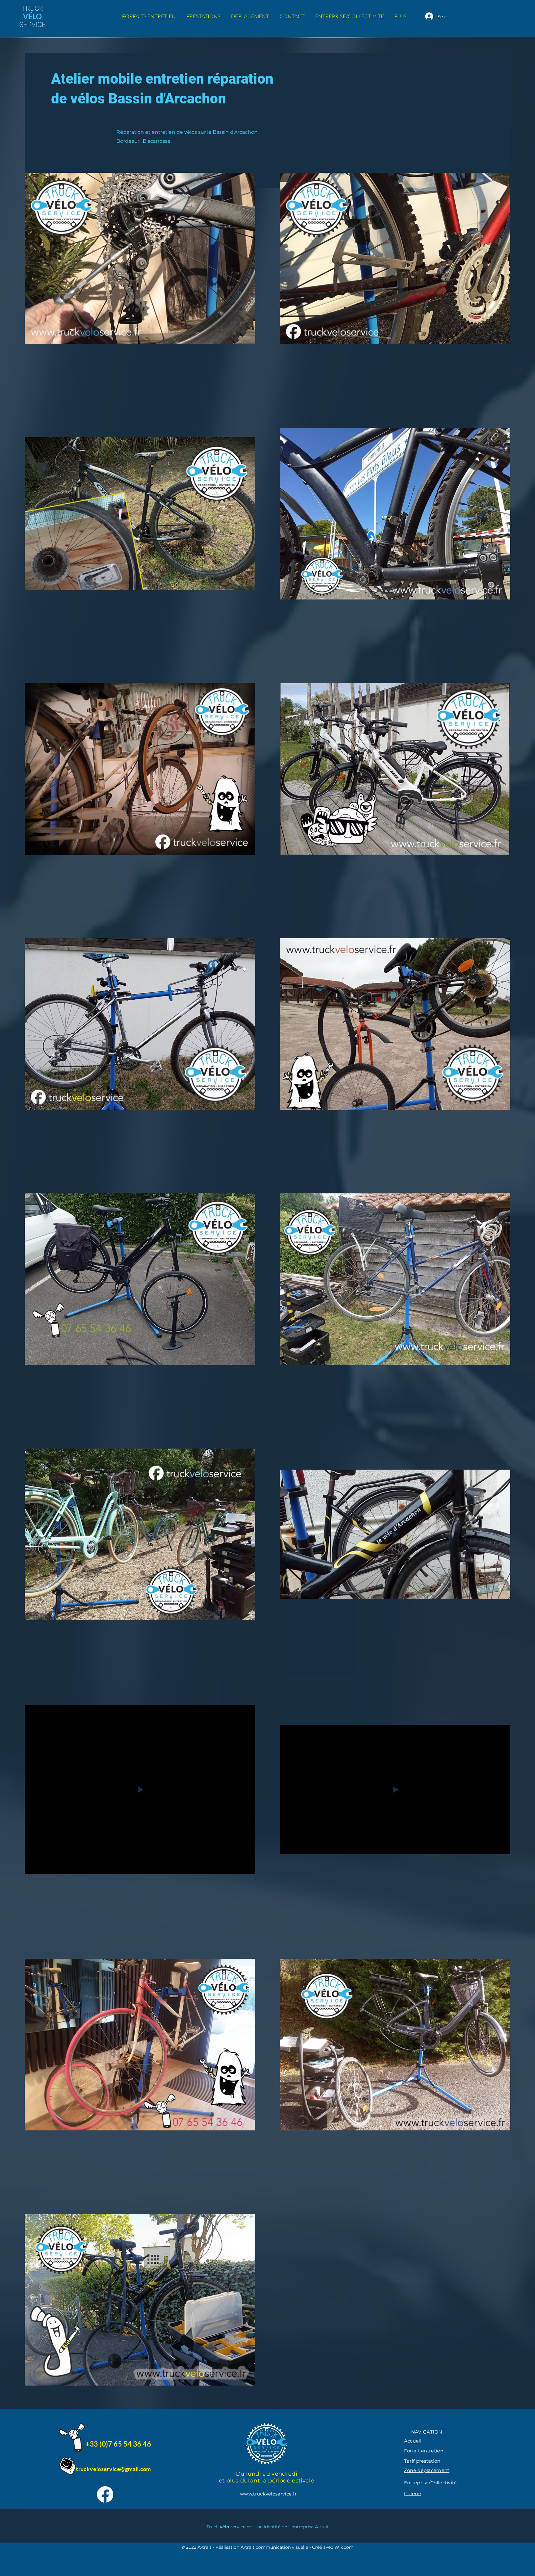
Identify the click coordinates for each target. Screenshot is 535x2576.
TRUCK (33, 9)
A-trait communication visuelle (274, 2547)
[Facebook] (105, 2494)
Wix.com (344, 2547)
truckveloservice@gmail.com (113, 2469)
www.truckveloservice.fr (268, 2494)
